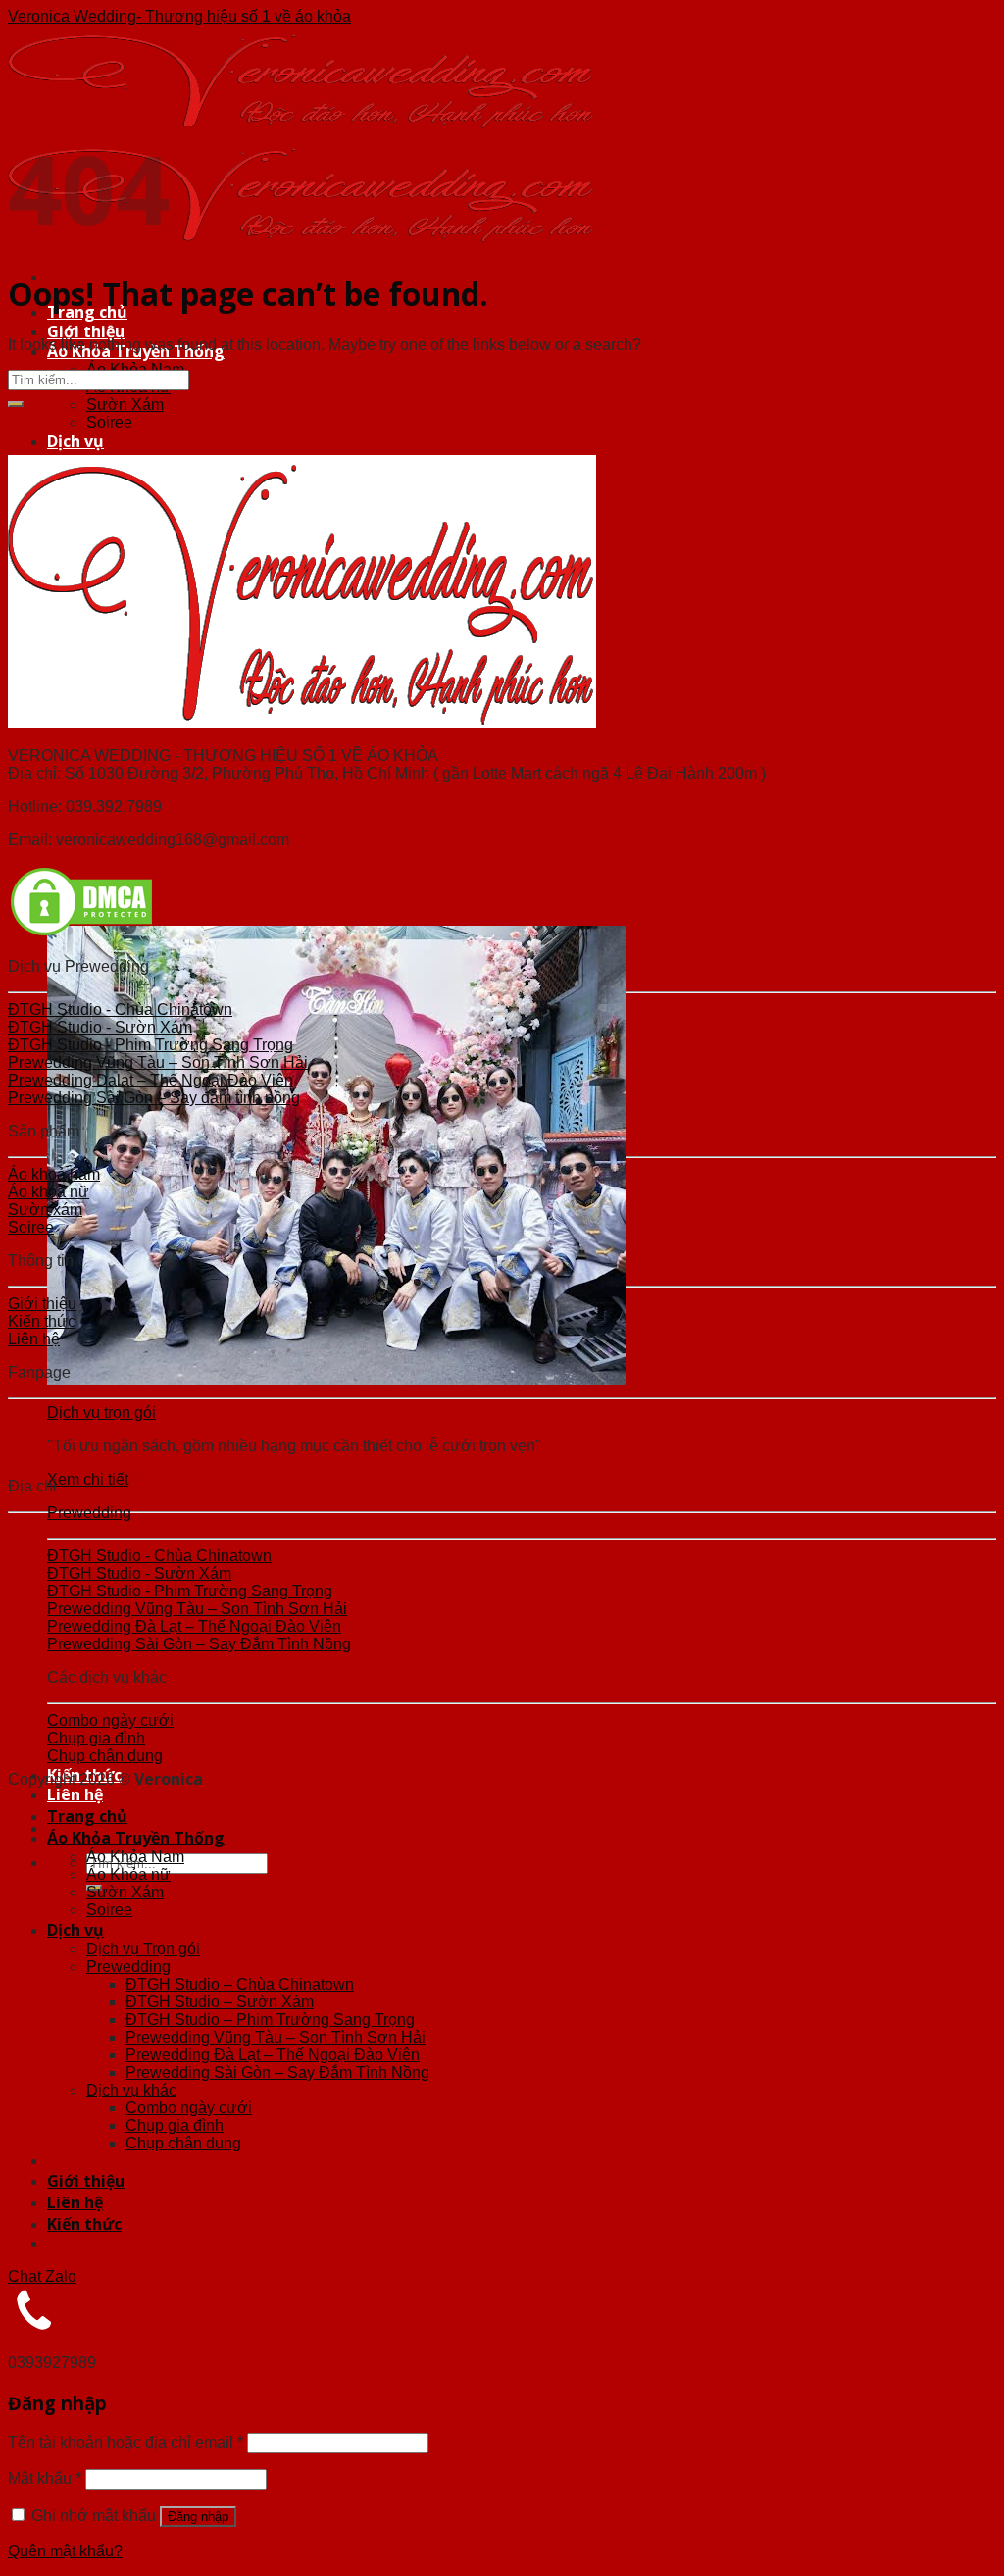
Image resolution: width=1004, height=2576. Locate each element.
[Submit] (16, 404)
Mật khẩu (45, 2478)
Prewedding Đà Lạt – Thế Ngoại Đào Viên (273, 2055)
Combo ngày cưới (189, 2108)
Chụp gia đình (175, 2125)
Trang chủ (87, 1816)
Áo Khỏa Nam (135, 1857)
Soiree (109, 422)
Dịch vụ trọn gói (101, 1413)
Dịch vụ (75, 441)
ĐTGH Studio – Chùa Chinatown (240, 1984)
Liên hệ (75, 1794)
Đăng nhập (198, 2517)
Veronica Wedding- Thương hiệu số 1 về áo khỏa (179, 16)
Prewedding (89, 1513)
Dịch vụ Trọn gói (143, 1949)
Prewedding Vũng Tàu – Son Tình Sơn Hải (276, 2037)
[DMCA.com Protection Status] (81, 933)
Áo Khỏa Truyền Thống (136, 1838)
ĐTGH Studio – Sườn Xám (220, 2002)
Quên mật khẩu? (65, 2551)
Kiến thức (84, 2224)
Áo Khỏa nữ (128, 1874)
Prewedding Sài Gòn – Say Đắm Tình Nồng (277, 2072)
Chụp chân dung (183, 2143)
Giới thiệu (86, 331)
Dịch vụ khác (131, 2090)
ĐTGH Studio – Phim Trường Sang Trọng (270, 2020)
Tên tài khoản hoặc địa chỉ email (125, 2442)
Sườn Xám (125, 404)
